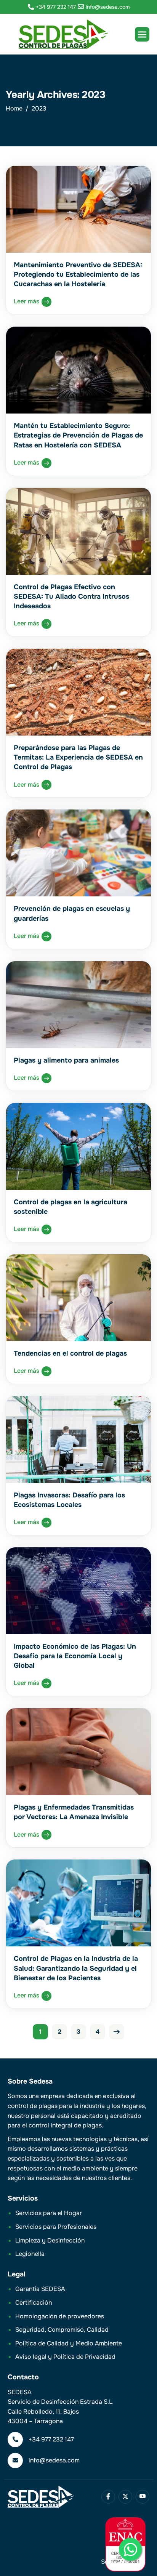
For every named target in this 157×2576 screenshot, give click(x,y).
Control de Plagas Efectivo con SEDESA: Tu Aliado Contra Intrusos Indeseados (71, 596)
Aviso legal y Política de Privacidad (65, 2357)
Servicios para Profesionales (56, 2227)
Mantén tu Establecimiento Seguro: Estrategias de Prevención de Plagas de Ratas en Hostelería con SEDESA (78, 435)
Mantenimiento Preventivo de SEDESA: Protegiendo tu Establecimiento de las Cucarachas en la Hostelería (78, 274)
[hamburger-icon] (142, 34)
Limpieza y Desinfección (50, 2240)
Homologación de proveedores (60, 2316)
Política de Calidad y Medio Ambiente (69, 2343)
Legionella (30, 2254)
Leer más (27, 301)
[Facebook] (108, 2497)
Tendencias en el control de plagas (70, 1353)
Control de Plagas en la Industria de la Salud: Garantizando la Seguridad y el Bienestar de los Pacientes (76, 1968)
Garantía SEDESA (40, 2289)
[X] (125, 2497)
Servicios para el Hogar (49, 2213)
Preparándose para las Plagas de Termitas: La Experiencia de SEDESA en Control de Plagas (78, 757)
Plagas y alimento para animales (66, 1060)
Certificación (34, 2303)
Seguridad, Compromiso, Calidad (62, 2330)
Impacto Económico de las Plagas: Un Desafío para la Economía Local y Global (75, 1656)
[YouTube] (143, 2497)
